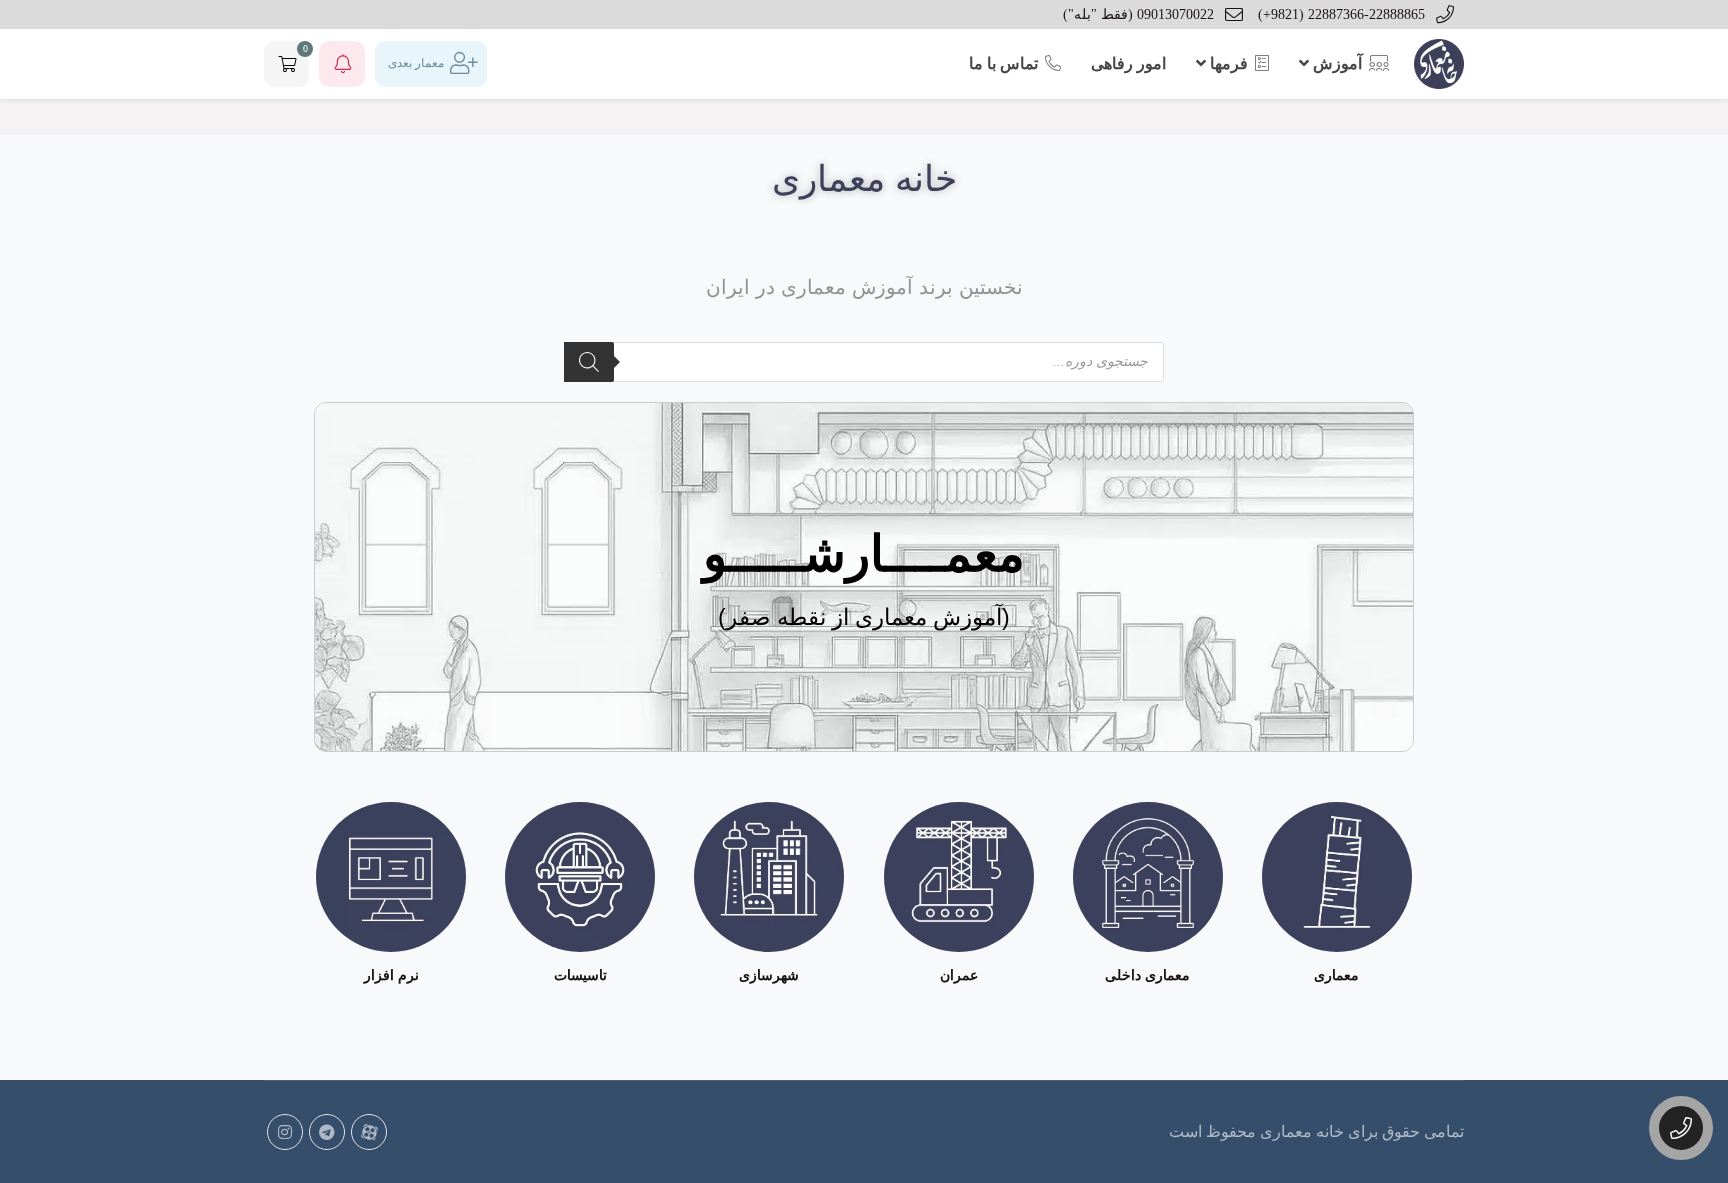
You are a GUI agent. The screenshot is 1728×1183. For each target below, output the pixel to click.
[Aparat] (369, 1132)
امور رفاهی (1128, 63)
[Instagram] (285, 1132)
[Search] (589, 362)
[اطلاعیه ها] (342, 64)
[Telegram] (327, 1132)
